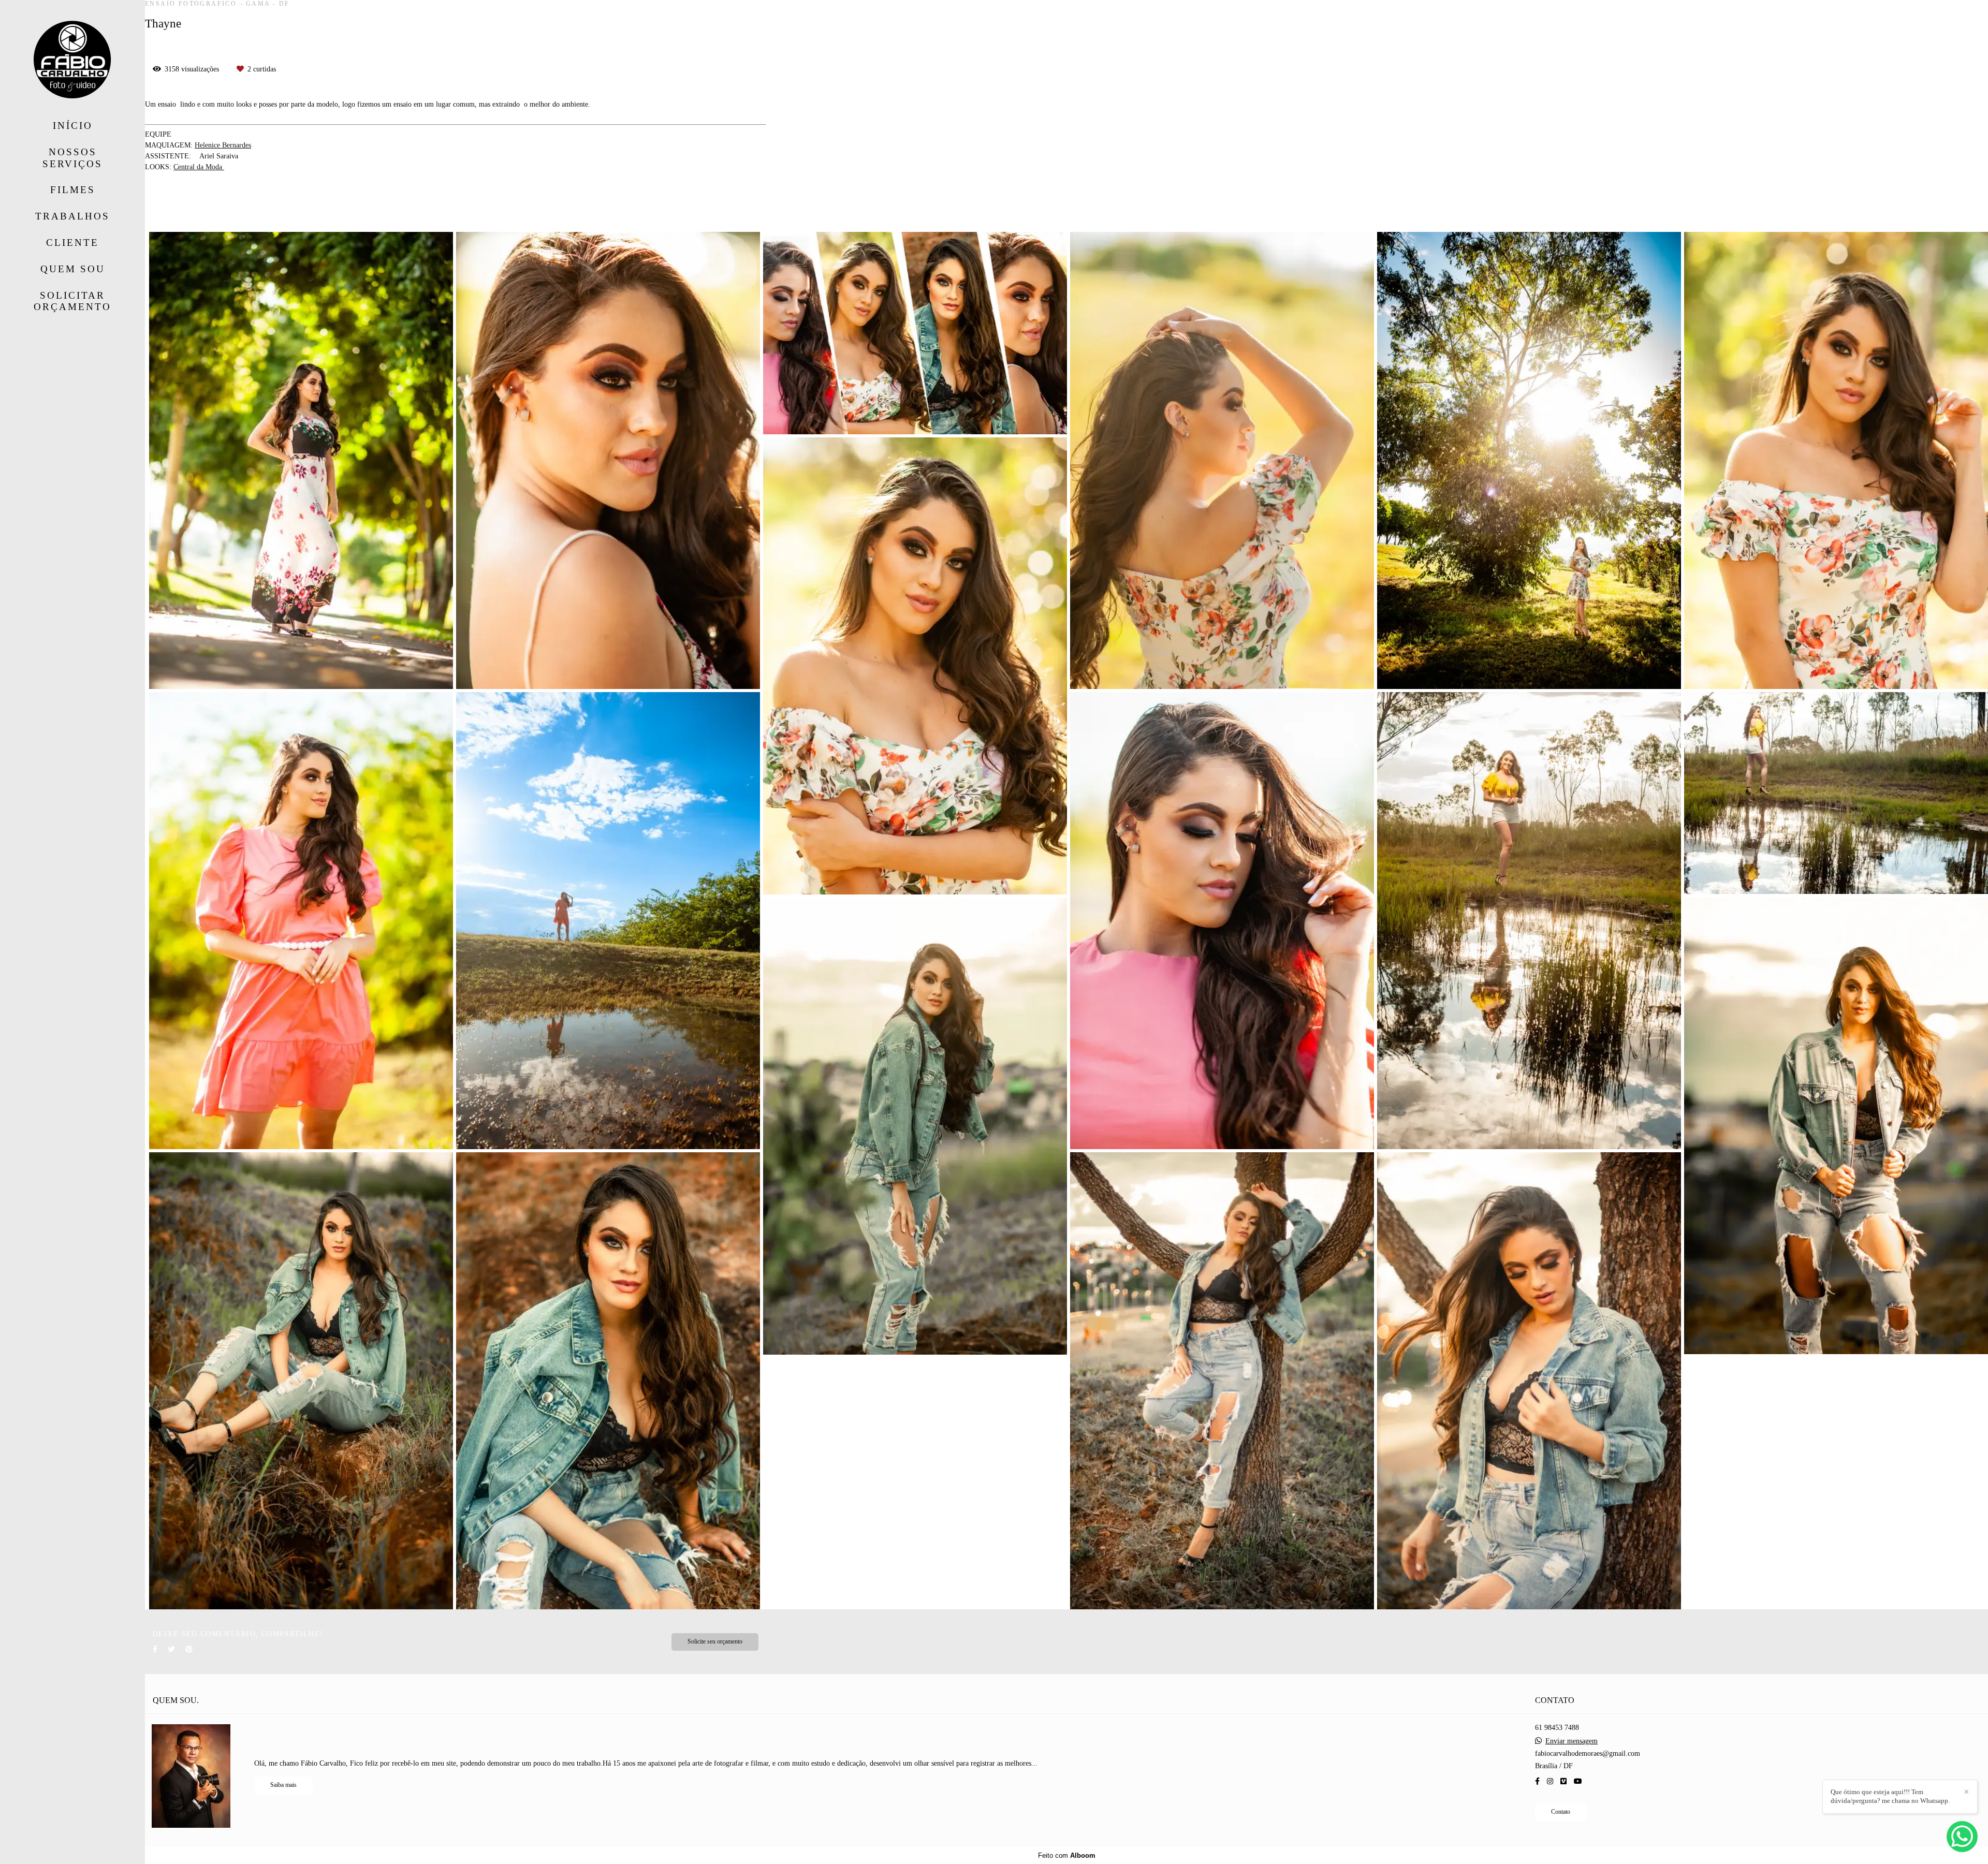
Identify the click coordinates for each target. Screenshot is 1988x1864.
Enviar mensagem (1572, 1741)
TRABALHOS (72, 216)
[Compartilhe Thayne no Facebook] (155, 1649)
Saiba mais (283, 1785)
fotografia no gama (370, 210)
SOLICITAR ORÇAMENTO (72, 301)
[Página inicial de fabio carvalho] (72, 60)
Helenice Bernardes (223, 145)
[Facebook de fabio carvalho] (1537, 1781)
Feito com (1067, 1855)
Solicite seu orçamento (715, 1642)
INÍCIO (73, 126)
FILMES (73, 190)
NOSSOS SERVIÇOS (72, 158)
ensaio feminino (173, 210)
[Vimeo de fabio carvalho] (1563, 1781)
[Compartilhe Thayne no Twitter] (171, 1649)
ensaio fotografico (241, 210)
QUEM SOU (73, 269)
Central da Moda (199, 167)
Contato (1561, 1812)
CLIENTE (72, 243)
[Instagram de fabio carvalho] (1550, 1781)
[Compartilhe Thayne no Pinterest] (189, 1649)
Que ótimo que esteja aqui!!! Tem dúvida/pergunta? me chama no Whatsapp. (1890, 1796)
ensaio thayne (304, 210)
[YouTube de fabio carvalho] (1578, 1781)
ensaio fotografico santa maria (459, 210)
